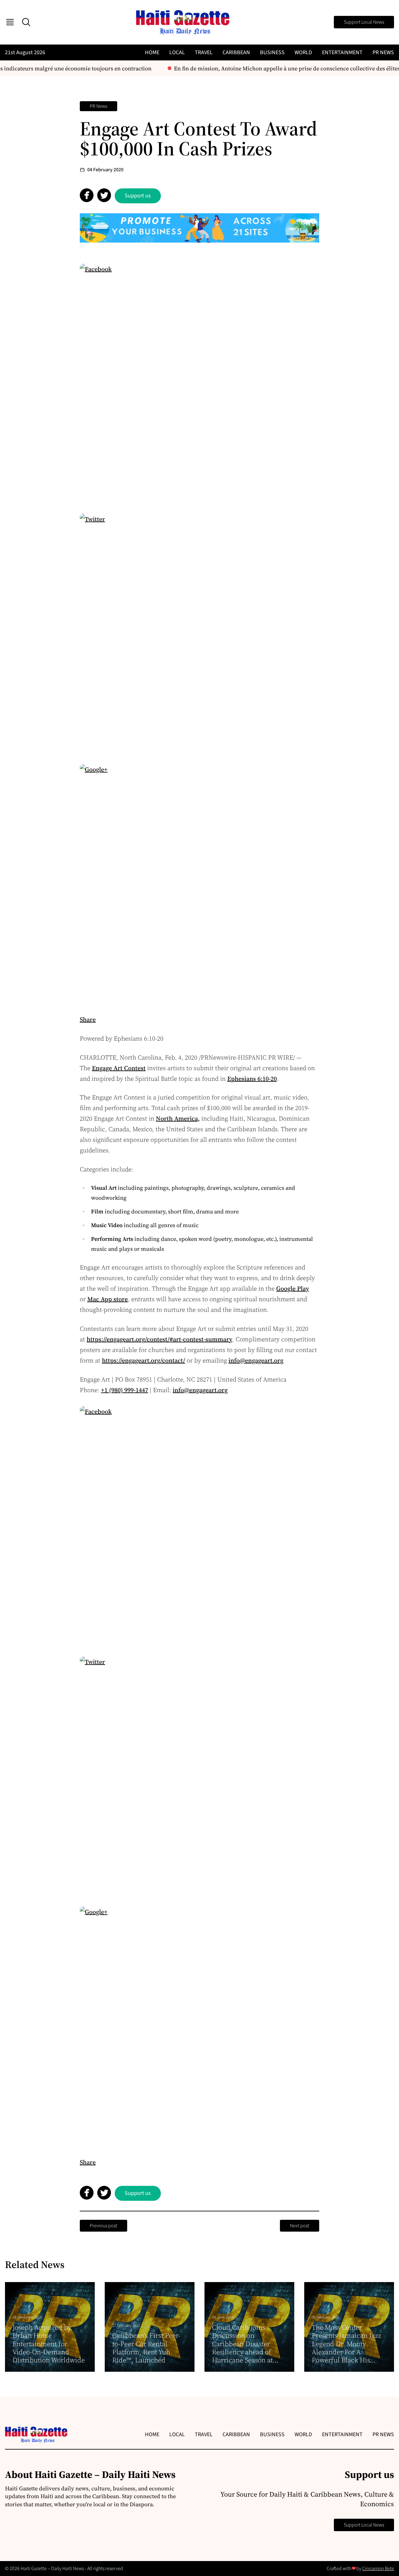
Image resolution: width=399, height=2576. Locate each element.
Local (177, 52)
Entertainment (342, 52)
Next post (300, 2226)
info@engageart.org (256, 1360)
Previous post (103, 2226)
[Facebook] (199, 383)
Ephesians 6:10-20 (252, 1079)
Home (152, 52)
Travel (204, 52)
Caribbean (236, 52)
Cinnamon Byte (378, 2569)
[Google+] (199, 884)
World (303, 52)
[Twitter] (199, 633)
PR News (383, 52)
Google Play (293, 1288)
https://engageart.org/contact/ (144, 1360)
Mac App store (108, 1299)
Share (88, 1019)
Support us (138, 196)
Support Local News (364, 22)
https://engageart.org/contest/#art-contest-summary (159, 1339)
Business (272, 52)
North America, (178, 1118)
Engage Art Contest (119, 1068)
